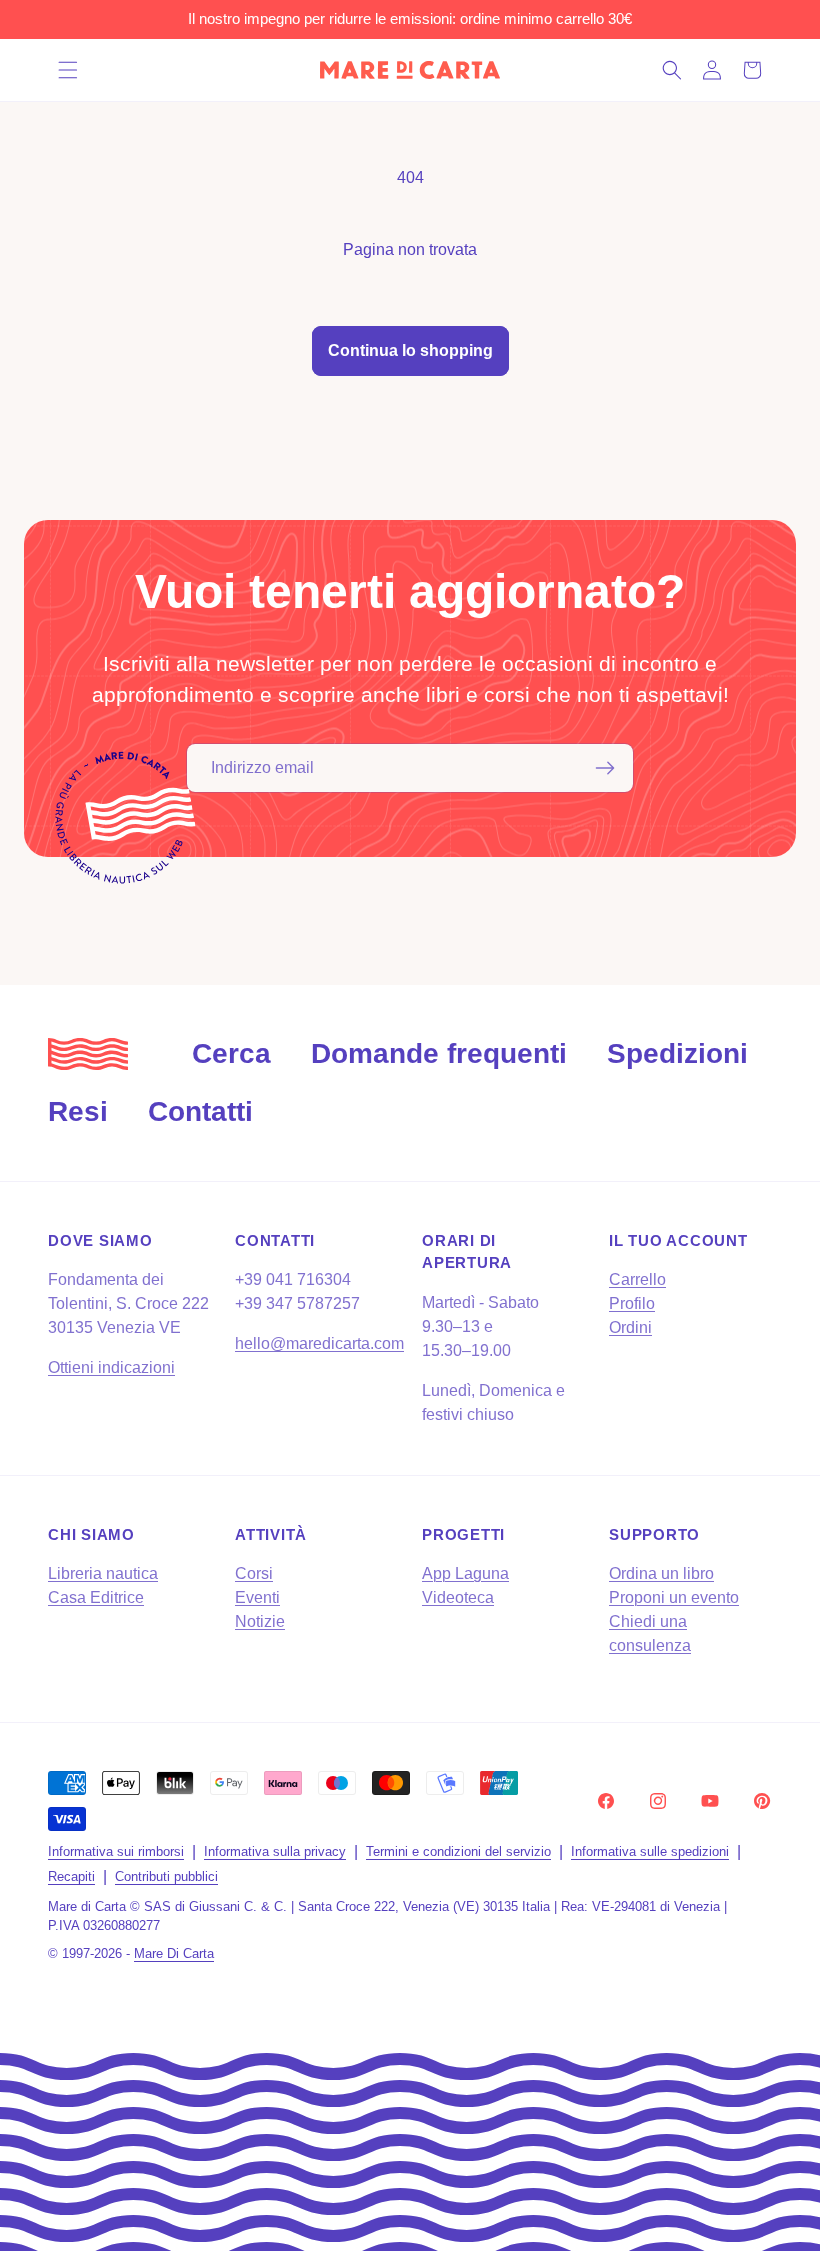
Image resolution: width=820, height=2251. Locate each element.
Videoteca (458, 1597)
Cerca (231, 1053)
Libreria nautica (103, 1573)
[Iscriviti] (605, 768)
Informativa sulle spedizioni (650, 1851)
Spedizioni (677, 1053)
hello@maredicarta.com (319, 1343)
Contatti (200, 1111)
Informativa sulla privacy (275, 1851)
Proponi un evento (674, 1597)
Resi (78, 1111)
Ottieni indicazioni (111, 1367)
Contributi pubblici (166, 1876)
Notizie (260, 1621)
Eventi (257, 1597)
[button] (68, 70)
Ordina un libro (661, 1573)
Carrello (637, 1279)
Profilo (632, 1303)
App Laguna (465, 1573)
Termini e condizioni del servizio (458, 1851)
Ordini (630, 1327)
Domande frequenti (439, 1053)
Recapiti (71, 1876)
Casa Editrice (96, 1597)
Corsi (254, 1573)
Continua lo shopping (410, 350)
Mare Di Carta (174, 1953)
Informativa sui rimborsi (116, 1851)
